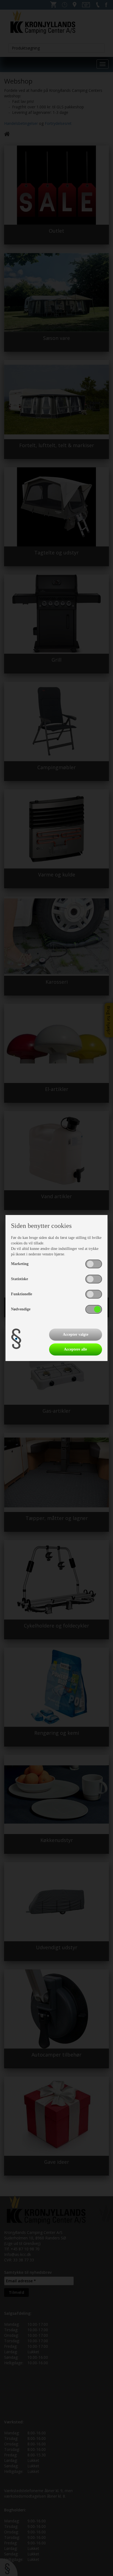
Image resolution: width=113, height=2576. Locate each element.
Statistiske (19, 1279)
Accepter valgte (76, 1334)
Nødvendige (21, 1309)
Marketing (20, 1264)
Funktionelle (22, 1294)
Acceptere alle (75, 1349)
